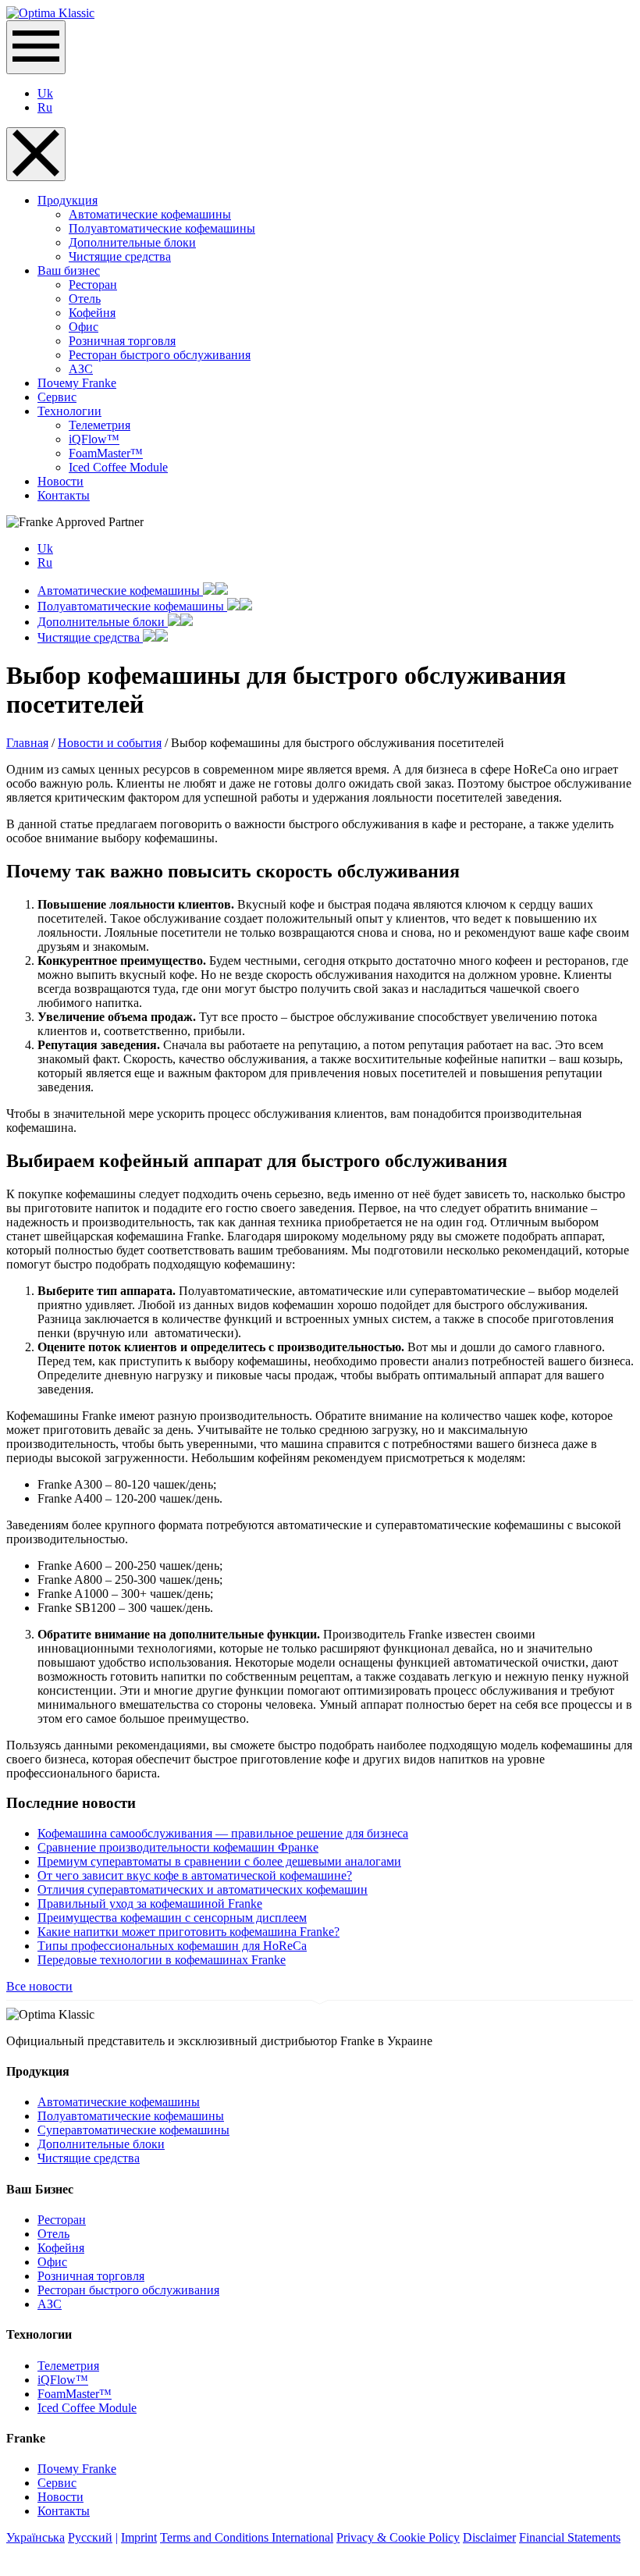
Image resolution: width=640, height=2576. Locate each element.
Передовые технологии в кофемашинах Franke (162, 1960)
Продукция (68, 200)
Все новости (39, 1986)
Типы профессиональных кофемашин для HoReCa (172, 1946)
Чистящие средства (120, 256)
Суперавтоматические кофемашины (133, 2130)
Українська (36, 2537)
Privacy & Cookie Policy (398, 2537)
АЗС (81, 369)
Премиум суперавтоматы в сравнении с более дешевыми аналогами (219, 1861)
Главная (27, 743)
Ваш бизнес (69, 270)
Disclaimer (489, 2537)
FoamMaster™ (106, 453)
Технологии (69, 411)
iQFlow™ (94, 439)
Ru (45, 107)
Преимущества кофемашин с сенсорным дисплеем (172, 1918)
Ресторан (93, 285)
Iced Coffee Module (118, 467)
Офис (84, 327)
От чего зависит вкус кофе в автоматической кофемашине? (195, 1875)
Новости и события (110, 743)
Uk (45, 93)
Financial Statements (570, 2537)
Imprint (139, 2537)
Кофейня (92, 313)
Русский (90, 2537)
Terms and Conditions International (247, 2537)
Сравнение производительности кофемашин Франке (178, 1847)
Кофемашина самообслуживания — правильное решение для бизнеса (223, 1833)
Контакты (64, 495)
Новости (60, 481)
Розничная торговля (122, 341)
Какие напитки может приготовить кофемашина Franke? (188, 1932)
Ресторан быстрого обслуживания (160, 355)
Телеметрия (100, 425)
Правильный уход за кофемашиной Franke (150, 1904)
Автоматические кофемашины (150, 214)
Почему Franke (77, 383)
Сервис (57, 397)
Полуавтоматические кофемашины (162, 228)
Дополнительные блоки (132, 242)
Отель (85, 299)
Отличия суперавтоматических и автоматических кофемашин (203, 1889)
